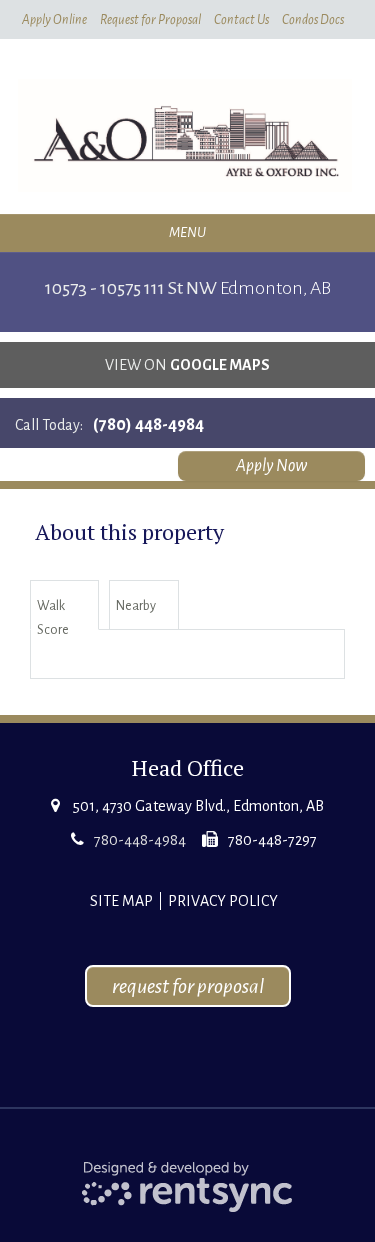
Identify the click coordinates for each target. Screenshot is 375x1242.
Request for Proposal (150, 20)
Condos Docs (313, 20)
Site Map (121, 901)
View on (187, 365)
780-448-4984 (140, 840)
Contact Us (241, 20)
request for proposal (188, 986)
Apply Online (54, 20)
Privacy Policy (223, 901)
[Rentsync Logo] (187, 1186)
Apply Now (271, 466)
